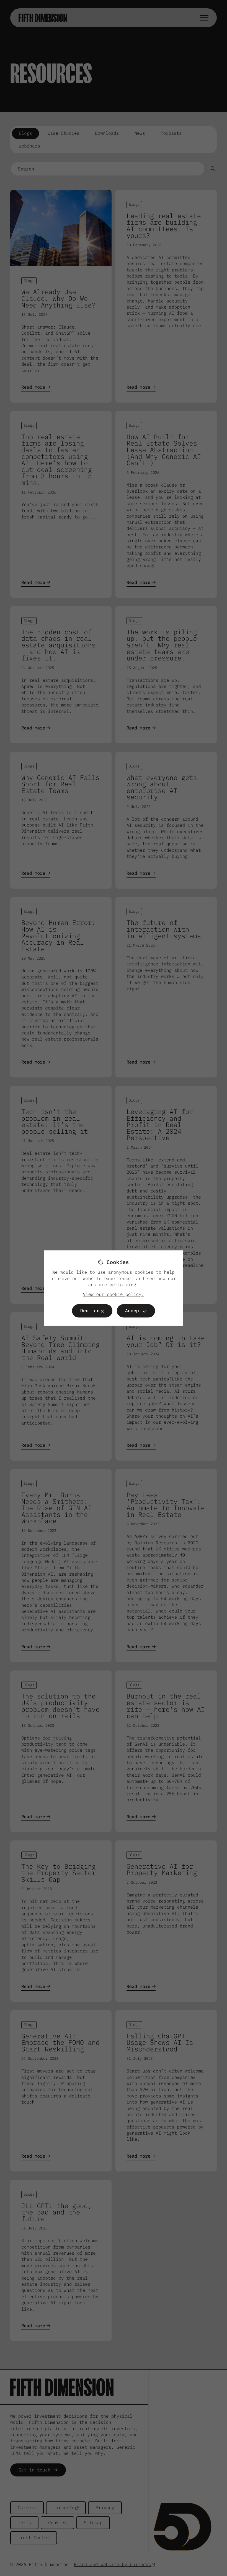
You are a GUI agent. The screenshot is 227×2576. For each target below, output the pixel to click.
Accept (133, 1311)
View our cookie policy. (114, 1294)
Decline (90, 1311)
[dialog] (114, 1288)
